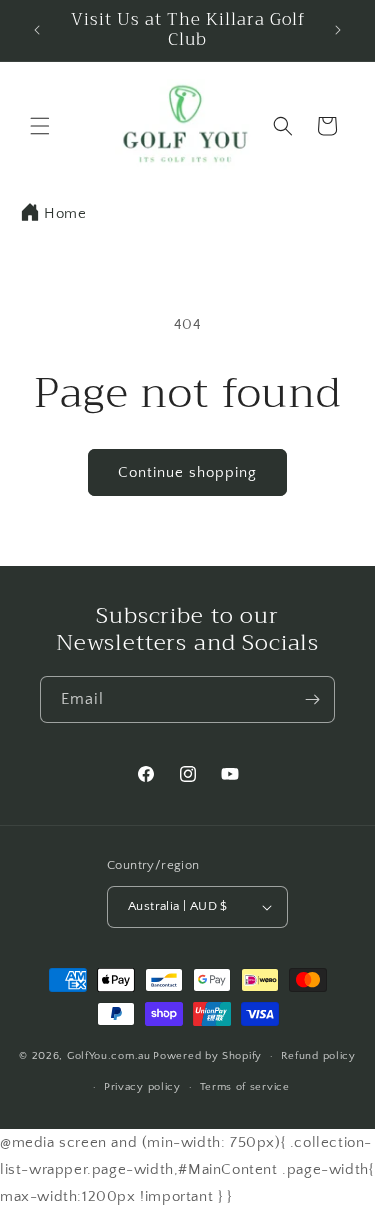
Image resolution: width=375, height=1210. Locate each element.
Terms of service (245, 1087)
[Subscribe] (312, 699)
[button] (40, 126)
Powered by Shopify (207, 1056)
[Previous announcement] (37, 30)
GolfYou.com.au (109, 1056)
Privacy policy (142, 1087)
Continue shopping (187, 472)
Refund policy (318, 1056)
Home (65, 213)
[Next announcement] (338, 30)
